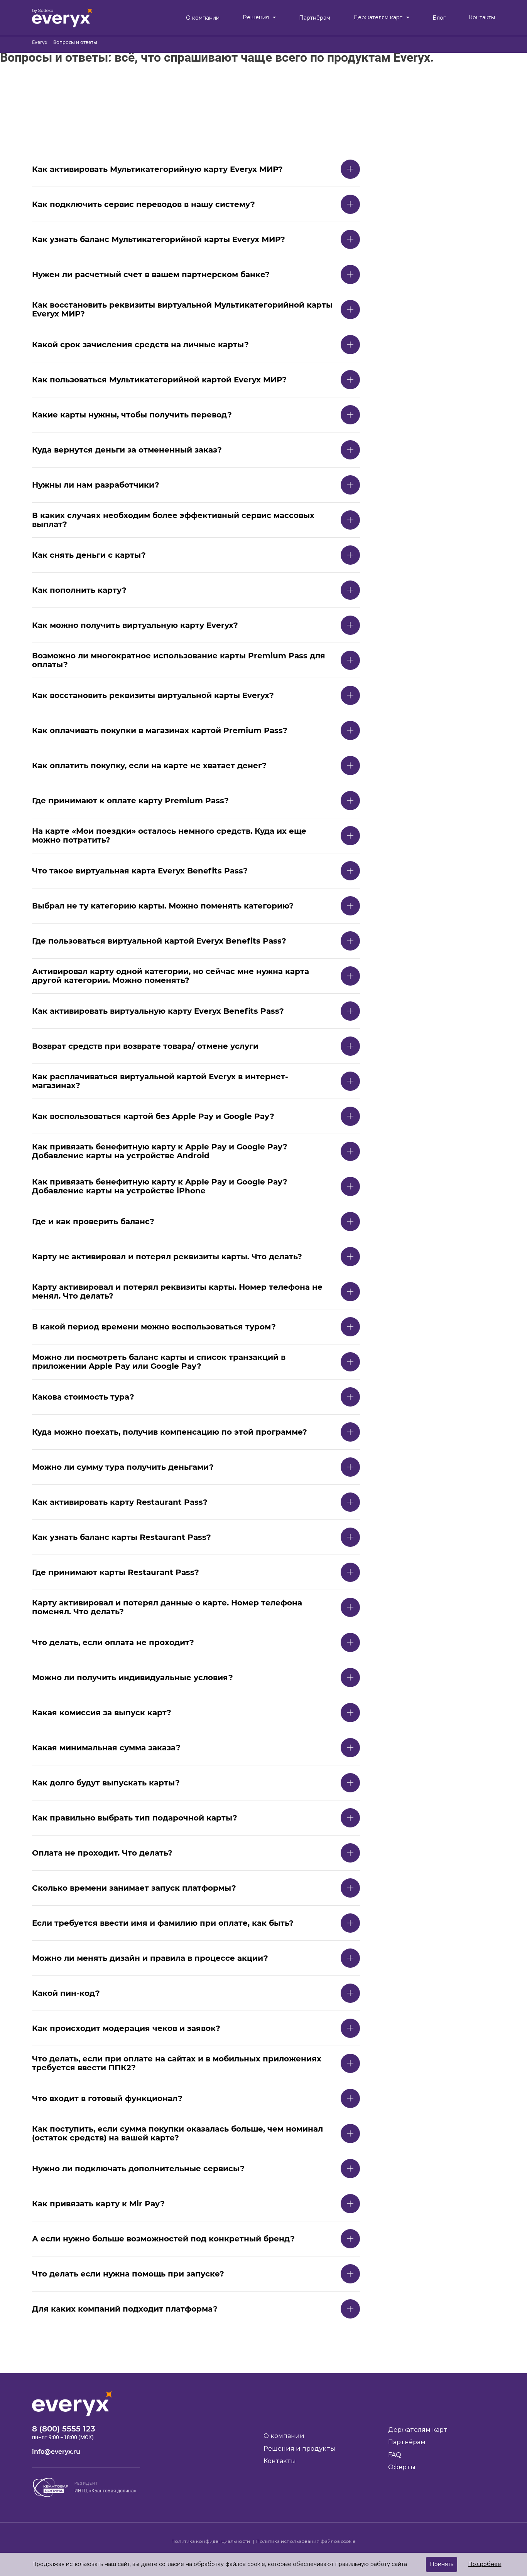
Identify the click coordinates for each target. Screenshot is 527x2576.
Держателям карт (378, 18)
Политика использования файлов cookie (306, 2541)
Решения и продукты (299, 2449)
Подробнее (485, 2564)
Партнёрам (315, 18)
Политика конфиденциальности (211, 2541)
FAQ (395, 2455)
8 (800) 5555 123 (64, 2429)
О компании (203, 18)
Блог (439, 18)
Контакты (482, 18)
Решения (256, 18)
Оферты (402, 2467)
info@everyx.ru (56, 2452)
